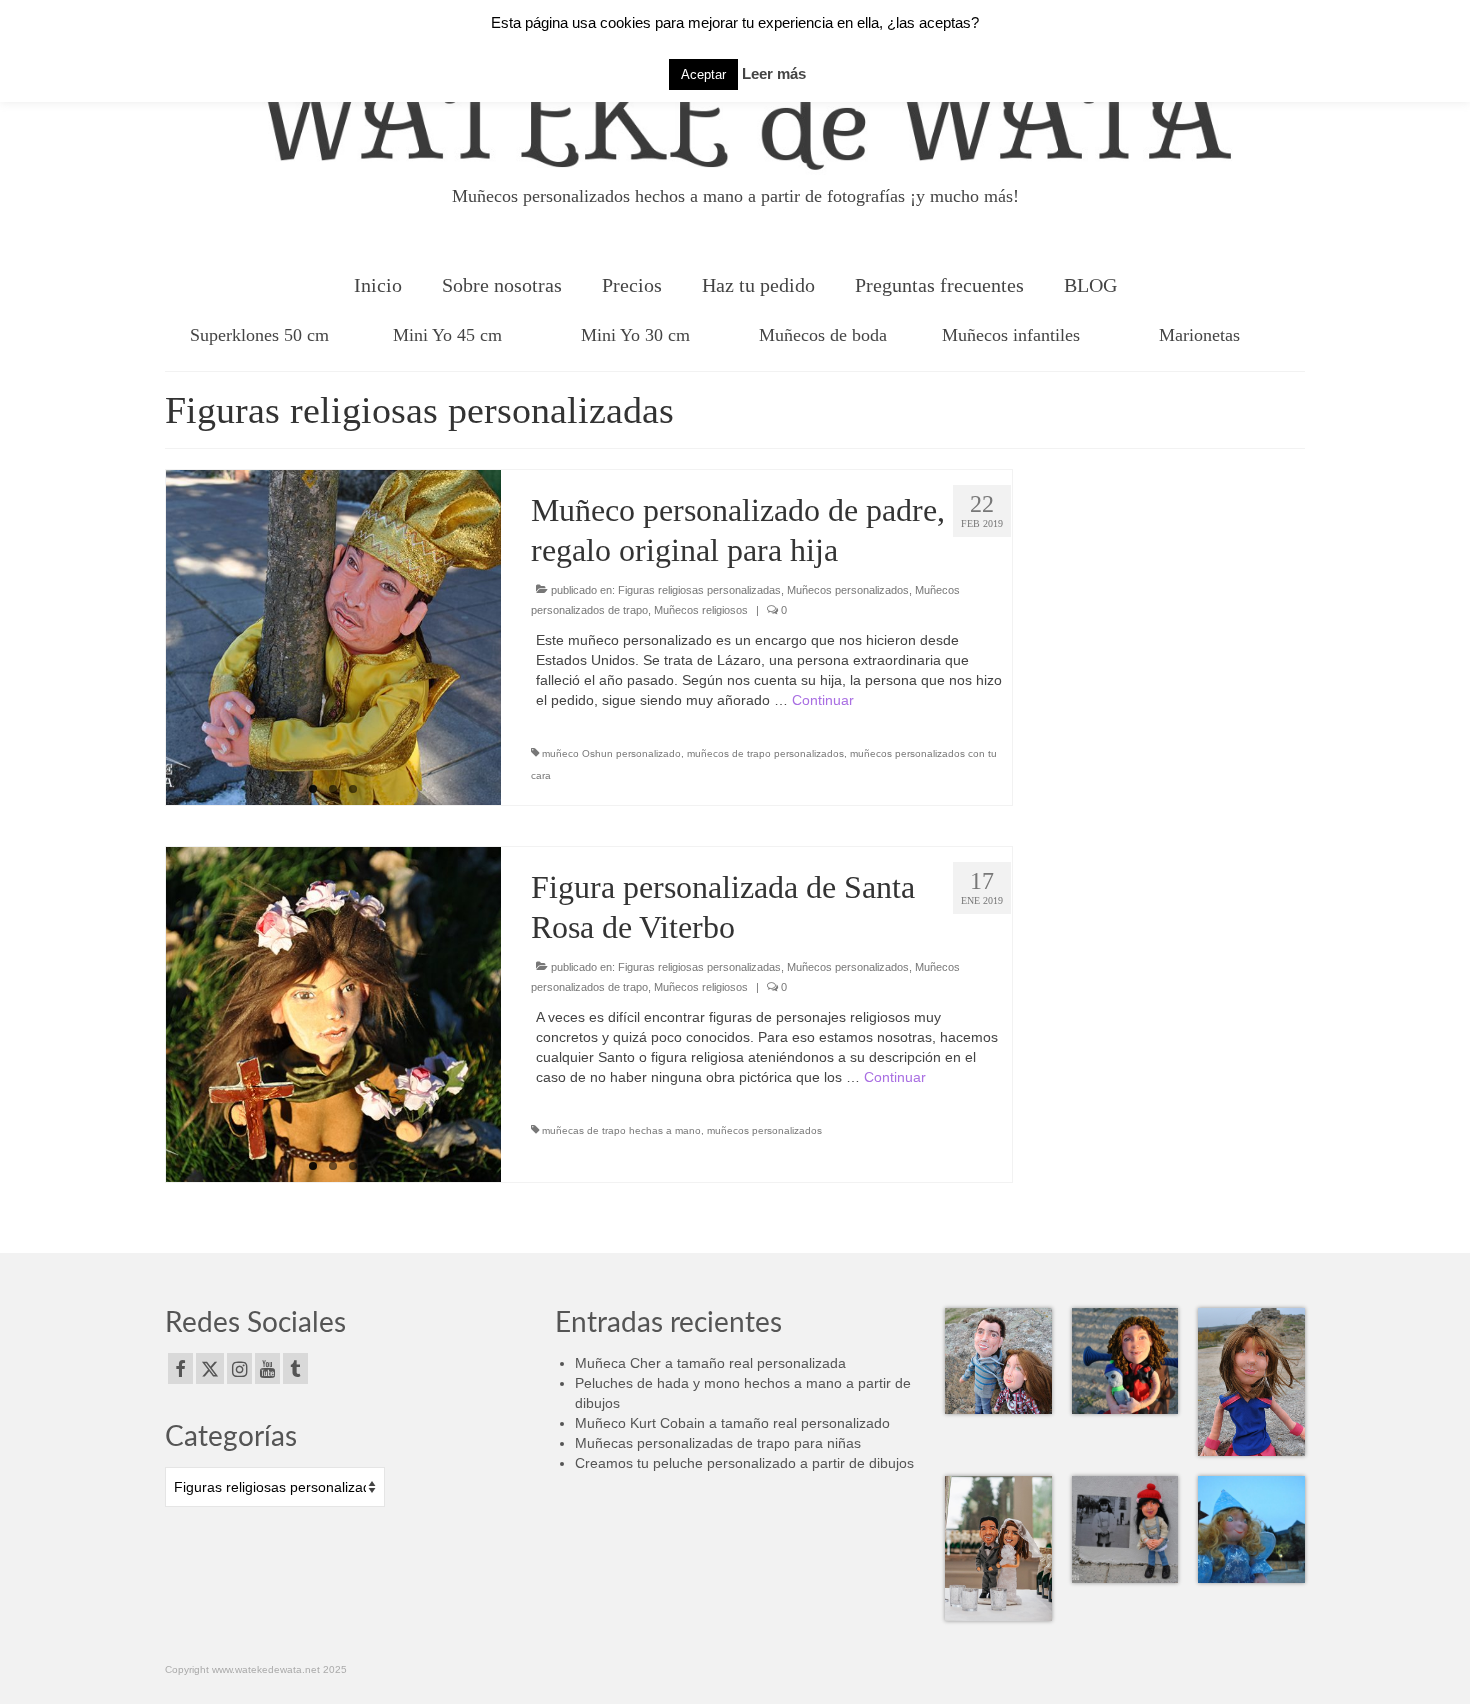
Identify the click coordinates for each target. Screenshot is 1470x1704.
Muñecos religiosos (701, 610)
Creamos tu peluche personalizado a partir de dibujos (744, 1463)
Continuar (823, 700)
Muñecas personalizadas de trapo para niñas (718, 1443)
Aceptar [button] (703, 74)
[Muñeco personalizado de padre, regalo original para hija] (333, 637)
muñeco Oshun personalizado (611, 753)
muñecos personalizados (764, 1130)
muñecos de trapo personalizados (765, 753)
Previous (148, 638)
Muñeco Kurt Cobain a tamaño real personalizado (732, 1423)
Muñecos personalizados (848, 590)
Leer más (774, 73)
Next (518, 638)
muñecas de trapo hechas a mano (621, 1130)
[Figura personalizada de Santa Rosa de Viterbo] (333, 1014)
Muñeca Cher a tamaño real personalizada (710, 1363)
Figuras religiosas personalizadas (699, 590)
